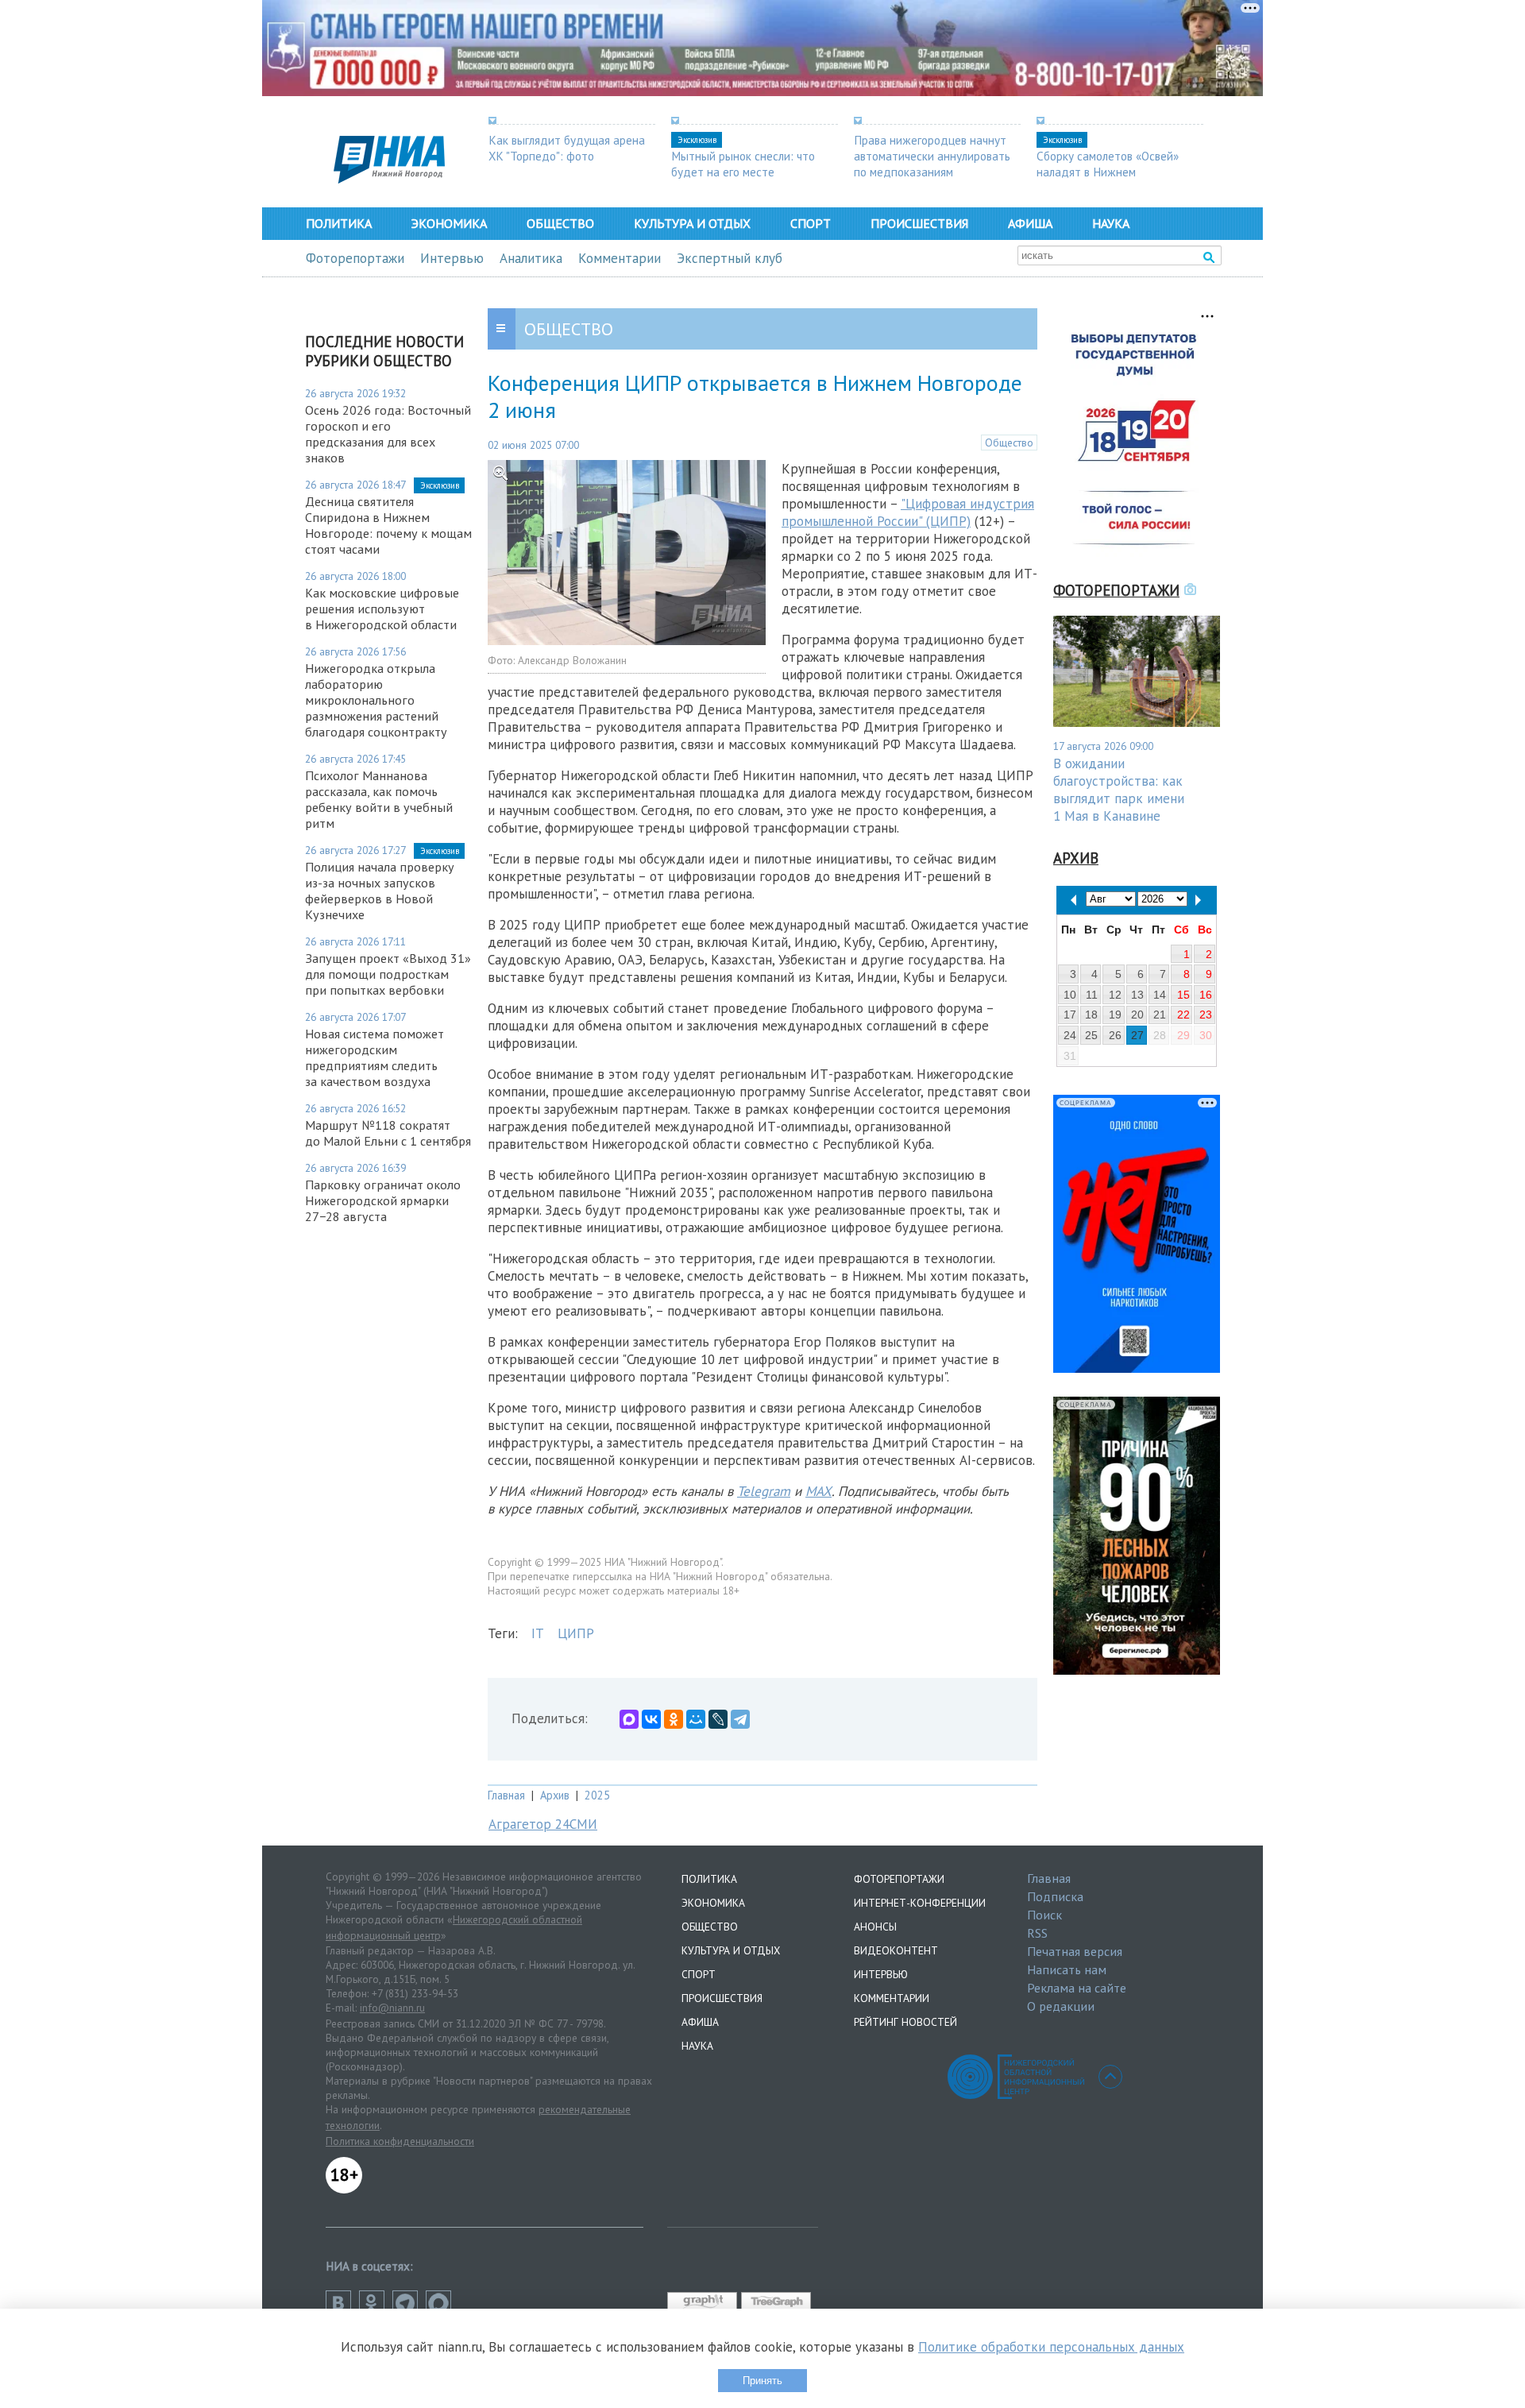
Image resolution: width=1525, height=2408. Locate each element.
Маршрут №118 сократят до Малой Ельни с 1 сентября (388, 1133)
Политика (339, 223)
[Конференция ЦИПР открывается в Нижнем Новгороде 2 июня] (627, 640)
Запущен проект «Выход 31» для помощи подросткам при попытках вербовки (388, 974)
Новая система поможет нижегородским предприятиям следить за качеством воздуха (374, 1057)
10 (1070, 995)
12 (1115, 995)
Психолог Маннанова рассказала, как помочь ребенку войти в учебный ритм (379, 799)
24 (1070, 1035)
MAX (818, 1491)
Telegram (764, 1491)
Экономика (449, 223)
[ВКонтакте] (651, 1719)
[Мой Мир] (696, 1719)
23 (1206, 1015)
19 (1115, 1015)
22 (1183, 1015)
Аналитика (531, 258)
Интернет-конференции (920, 1903)
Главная (506, 1795)
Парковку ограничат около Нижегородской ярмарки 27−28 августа (383, 1200)
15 (1183, 995)
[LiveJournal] (718, 1719)
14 (1160, 995)
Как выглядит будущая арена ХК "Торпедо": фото (567, 148)
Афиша (1030, 223)
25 (1091, 1035)
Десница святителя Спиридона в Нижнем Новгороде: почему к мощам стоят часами (388, 525)
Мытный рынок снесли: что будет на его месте (743, 164)
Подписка (1055, 1896)
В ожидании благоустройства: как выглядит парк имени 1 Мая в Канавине (1119, 790)
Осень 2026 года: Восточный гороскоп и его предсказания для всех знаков (388, 434)
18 (1091, 1015)
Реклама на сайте (1077, 1988)
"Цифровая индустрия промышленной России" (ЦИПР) (908, 512)
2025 (597, 1795)
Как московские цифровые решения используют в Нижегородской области (382, 609)
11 (1092, 995)
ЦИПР (576, 1633)
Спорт (811, 223)
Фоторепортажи (355, 258)
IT (538, 1633)
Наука (1111, 223)
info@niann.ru (392, 2008)
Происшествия (919, 223)
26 (1115, 1035)
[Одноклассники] (674, 1719)
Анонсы (875, 1927)
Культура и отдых (692, 223)
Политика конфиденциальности (400, 2141)
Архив (555, 1795)
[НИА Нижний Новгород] (389, 179)
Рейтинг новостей (905, 2022)
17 (1070, 1015)
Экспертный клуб (730, 258)
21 (1160, 1015)
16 (1206, 995)
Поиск (1044, 1915)
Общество (560, 223)
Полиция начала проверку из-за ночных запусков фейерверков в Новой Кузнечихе (380, 891)
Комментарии (620, 258)
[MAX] (629, 1719)
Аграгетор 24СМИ (543, 1824)
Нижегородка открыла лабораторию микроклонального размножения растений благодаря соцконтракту (376, 700)
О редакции (1061, 2006)
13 (1137, 995)
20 (1137, 1015)
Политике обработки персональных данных (1051, 2347)
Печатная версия (1075, 1951)
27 (1137, 1035)
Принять (762, 2381)
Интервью (452, 258)
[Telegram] (740, 1719)
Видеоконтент (896, 1950)
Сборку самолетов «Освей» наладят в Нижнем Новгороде (1108, 172)
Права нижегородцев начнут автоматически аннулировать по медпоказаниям (932, 156)
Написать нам (1067, 1969)
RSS (1037, 1933)
